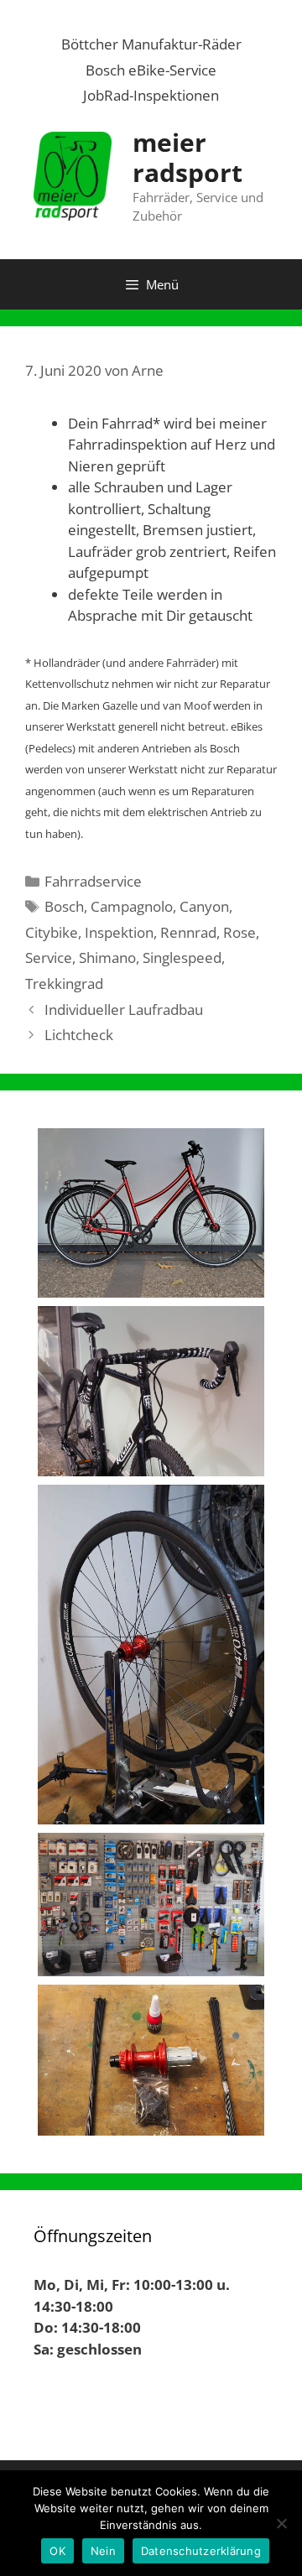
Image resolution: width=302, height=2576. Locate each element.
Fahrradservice (93, 881)
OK (57, 2551)
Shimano (107, 958)
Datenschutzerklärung (201, 2551)
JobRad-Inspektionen (151, 95)
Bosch (64, 906)
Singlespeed (182, 958)
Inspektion (119, 932)
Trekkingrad (64, 984)
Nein (103, 2551)
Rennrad (188, 932)
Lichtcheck (79, 1035)
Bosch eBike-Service (151, 70)
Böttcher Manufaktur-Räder (151, 44)
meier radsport (187, 157)
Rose (240, 932)
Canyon (204, 906)
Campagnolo (132, 906)
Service (49, 958)
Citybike (52, 932)
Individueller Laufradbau (124, 1010)
